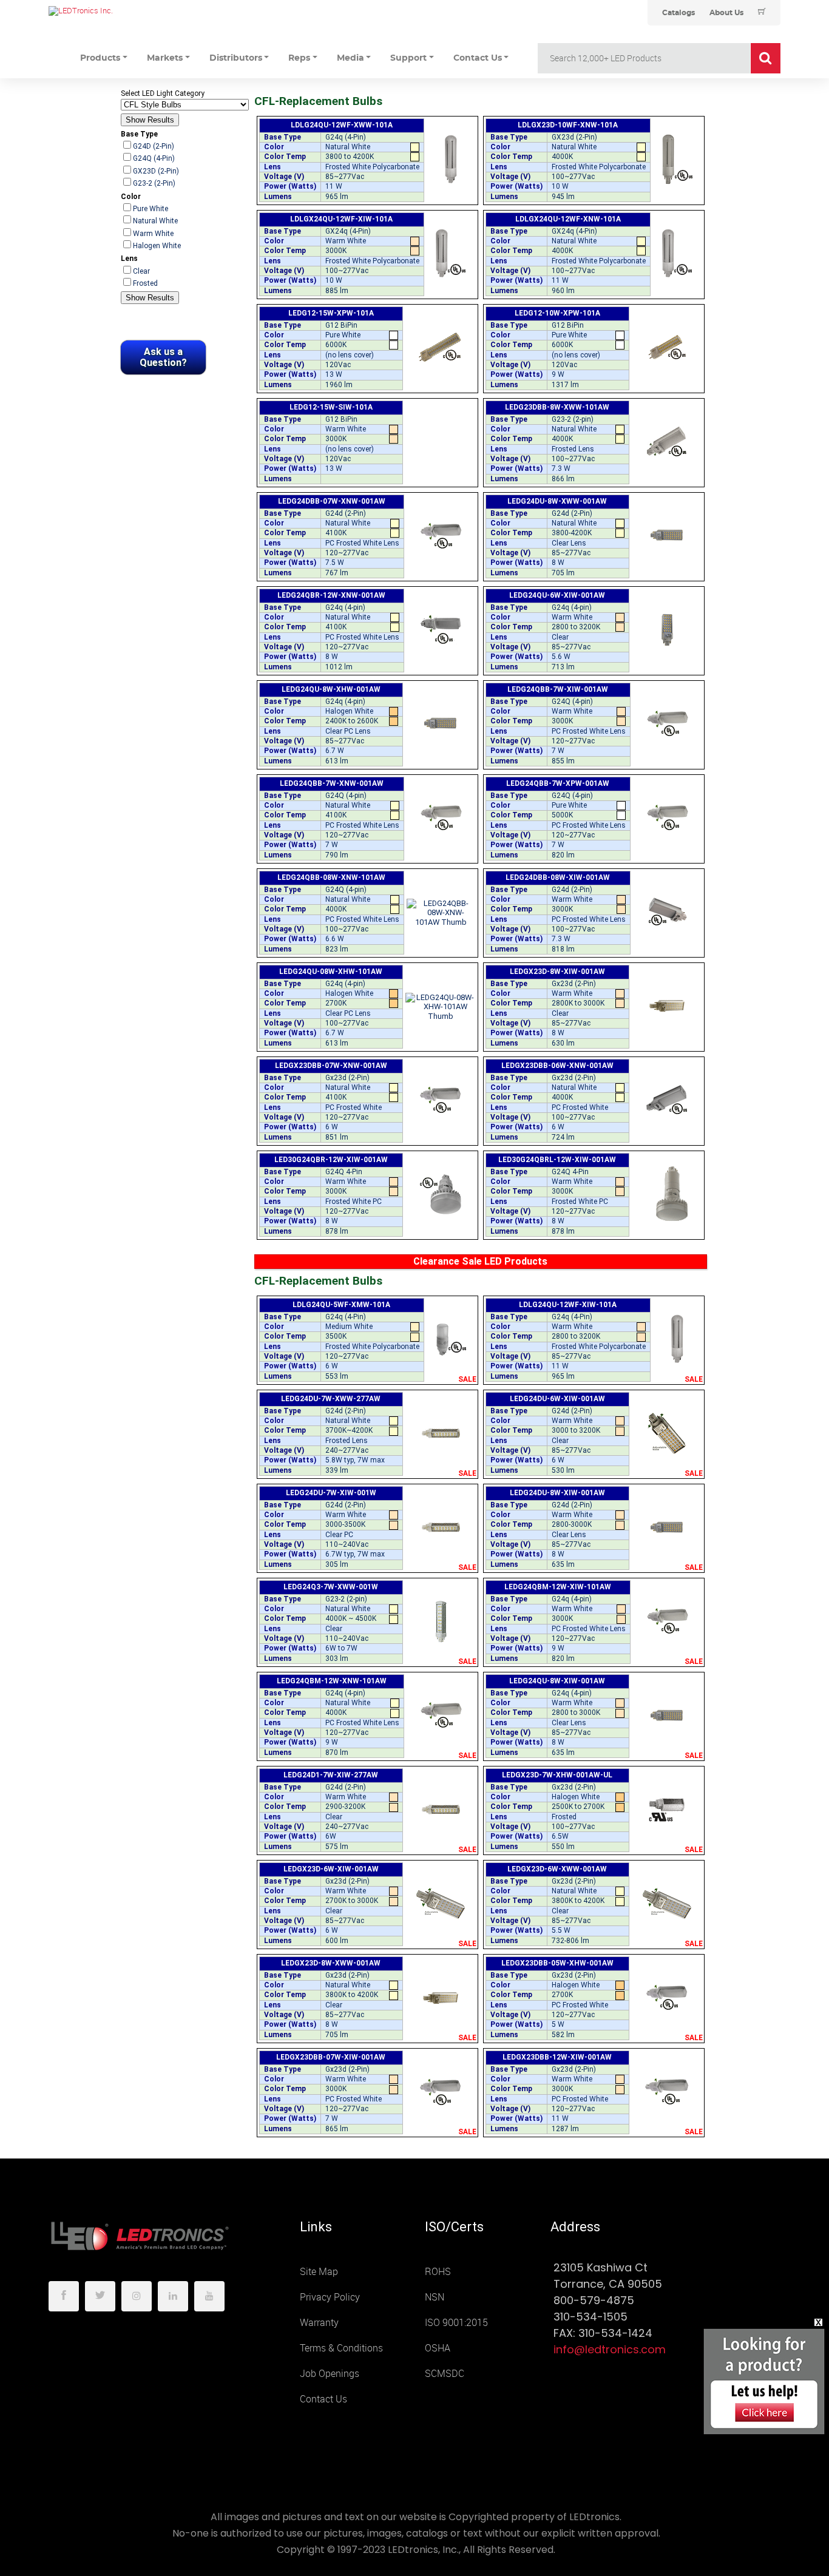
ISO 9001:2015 (456, 2323)
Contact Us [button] (478, 58)
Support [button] (408, 58)
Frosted (145, 283)
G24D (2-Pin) (154, 146)
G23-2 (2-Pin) (154, 183)
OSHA (438, 2348)
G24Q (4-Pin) (154, 158)
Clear (141, 271)
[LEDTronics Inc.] (140, 11)
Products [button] (100, 58)
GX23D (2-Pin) (156, 171)
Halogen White (157, 246)
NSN (435, 2297)
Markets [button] (165, 58)
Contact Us (323, 2399)
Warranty (319, 2323)
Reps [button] (299, 58)
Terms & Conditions (341, 2348)
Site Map (319, 2272)
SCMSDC (445, 2374)
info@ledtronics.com (610, 2349)
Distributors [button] (236, 58)
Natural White (155, 221)
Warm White (153, 234)
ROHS (438, 2272)
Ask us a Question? (163, 357)
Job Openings (330, 2374)
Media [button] (350, 58)
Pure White (151, 209)
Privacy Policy (330, 2297)
